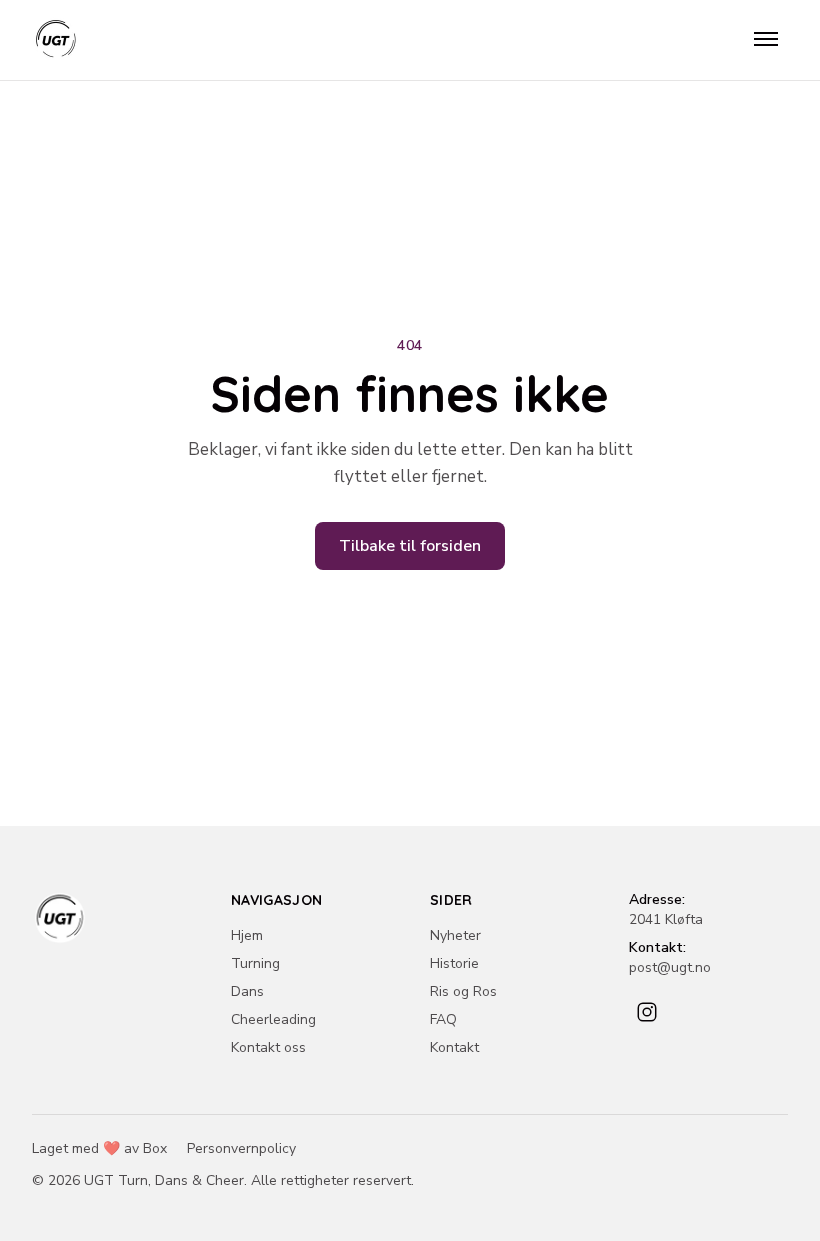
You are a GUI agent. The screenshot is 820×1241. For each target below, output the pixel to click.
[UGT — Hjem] (56, 40)
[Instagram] (647, 1012)
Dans (247, 991)
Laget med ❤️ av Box (99, 1148)
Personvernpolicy (241, 1148)
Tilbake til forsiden (410, 546)
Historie (454, 963)
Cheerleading (273, 1019)
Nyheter (455, 935)
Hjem (247, 935)
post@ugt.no (670, 967)
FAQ (443, 1019)
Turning (255, 963)
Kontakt (454, 1047)
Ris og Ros (463, 991)
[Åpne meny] (766, 40)
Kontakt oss (268, 1047)
